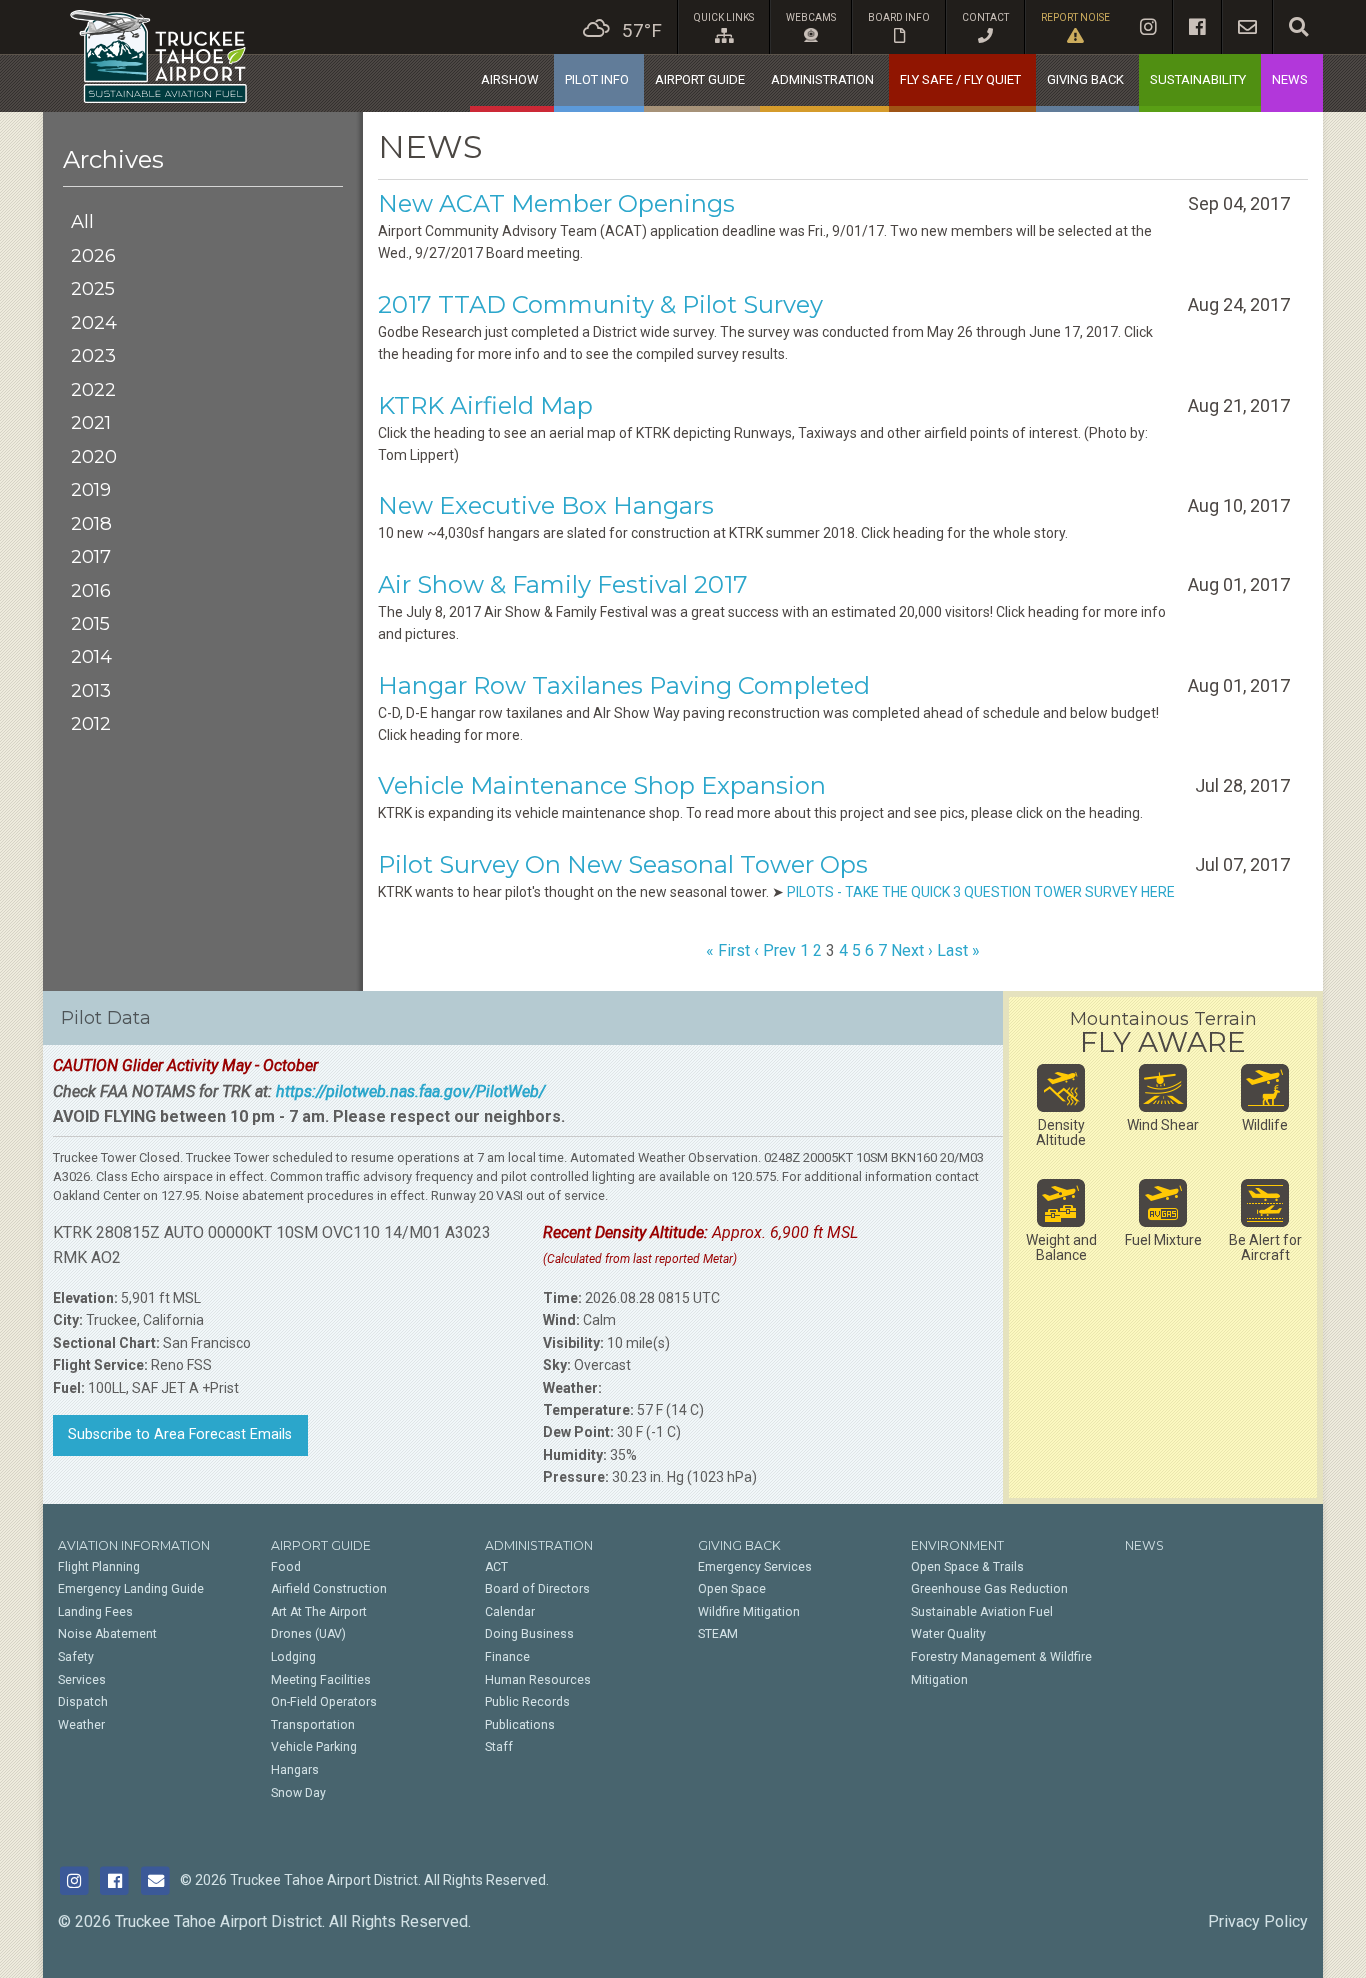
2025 (93, 288)
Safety (76, 1657)
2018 (91, 523)
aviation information (134, 1545)
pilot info (597, 79)
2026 (93, 255)
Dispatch (83, 1702)
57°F (642, 30)
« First (728, 950)
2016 (91, 590)
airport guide (700, 79)
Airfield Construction (329, 1589)
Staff (499, 1747)
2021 (91, 422)
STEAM (718, 1634)
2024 (94, 322)
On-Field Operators (324, 1702)
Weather (81, 1725)
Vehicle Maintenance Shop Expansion (602, 785)
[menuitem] (622, 27)
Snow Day (298, 1793)
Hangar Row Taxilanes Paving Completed (624, 685)
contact (985, 17)
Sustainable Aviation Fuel (982, 1612)
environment (957, 1545)
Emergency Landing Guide (131, 1589)
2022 (93, 389)
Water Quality (948, 1634)
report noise (1075, 17)
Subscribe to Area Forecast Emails (180, 1434)
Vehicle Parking (314, 1747)
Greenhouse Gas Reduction (989, 1589)
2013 (91, 690)
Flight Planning (99, 1567)
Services (82, 1680)
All (82, 221)
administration (822, 79)
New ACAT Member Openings (556, 203)
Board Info (899, 17)
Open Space (732, 1589)
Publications (520, 1725)
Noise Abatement (107, 1634)
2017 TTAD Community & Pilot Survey (600, 304)
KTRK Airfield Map (485, 405)
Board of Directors (537, 1589)
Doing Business (529, 1634)
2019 (91, 489)
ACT (496, 1567)
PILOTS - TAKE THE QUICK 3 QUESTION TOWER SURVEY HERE (981, 892)
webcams (811, 17)
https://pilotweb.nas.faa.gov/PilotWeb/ (410, 1091)
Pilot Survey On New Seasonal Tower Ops (623, 864)
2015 (90, 623)
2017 (91, 556)
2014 (91, 656)
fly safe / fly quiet (960, 79)
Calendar (510, 1612)
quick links (724, 17)
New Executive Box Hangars (546, 505)
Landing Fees (95, 1612)
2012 (91, 723)
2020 (94, 456)
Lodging (293, 1657)
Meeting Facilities (321, 1680)
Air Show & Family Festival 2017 (563, 584)
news (1290, 79)
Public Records (527, 1702)
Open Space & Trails (967, 1567)
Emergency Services (755, 1567)
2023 (93, 355)
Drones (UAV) (308, 1634)
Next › (912, 950)
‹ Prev (775, 950)
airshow (510, 79)
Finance (507, 1657)
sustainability (1198, 79)
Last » (958, 950)
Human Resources (538, 1680)
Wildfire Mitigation (749, 1612)
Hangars (295, 1770)
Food (286, 1567)
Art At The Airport (319, 1612)
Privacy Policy (1258, 1921)
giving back (1085, 79)
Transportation (313, 1725)
